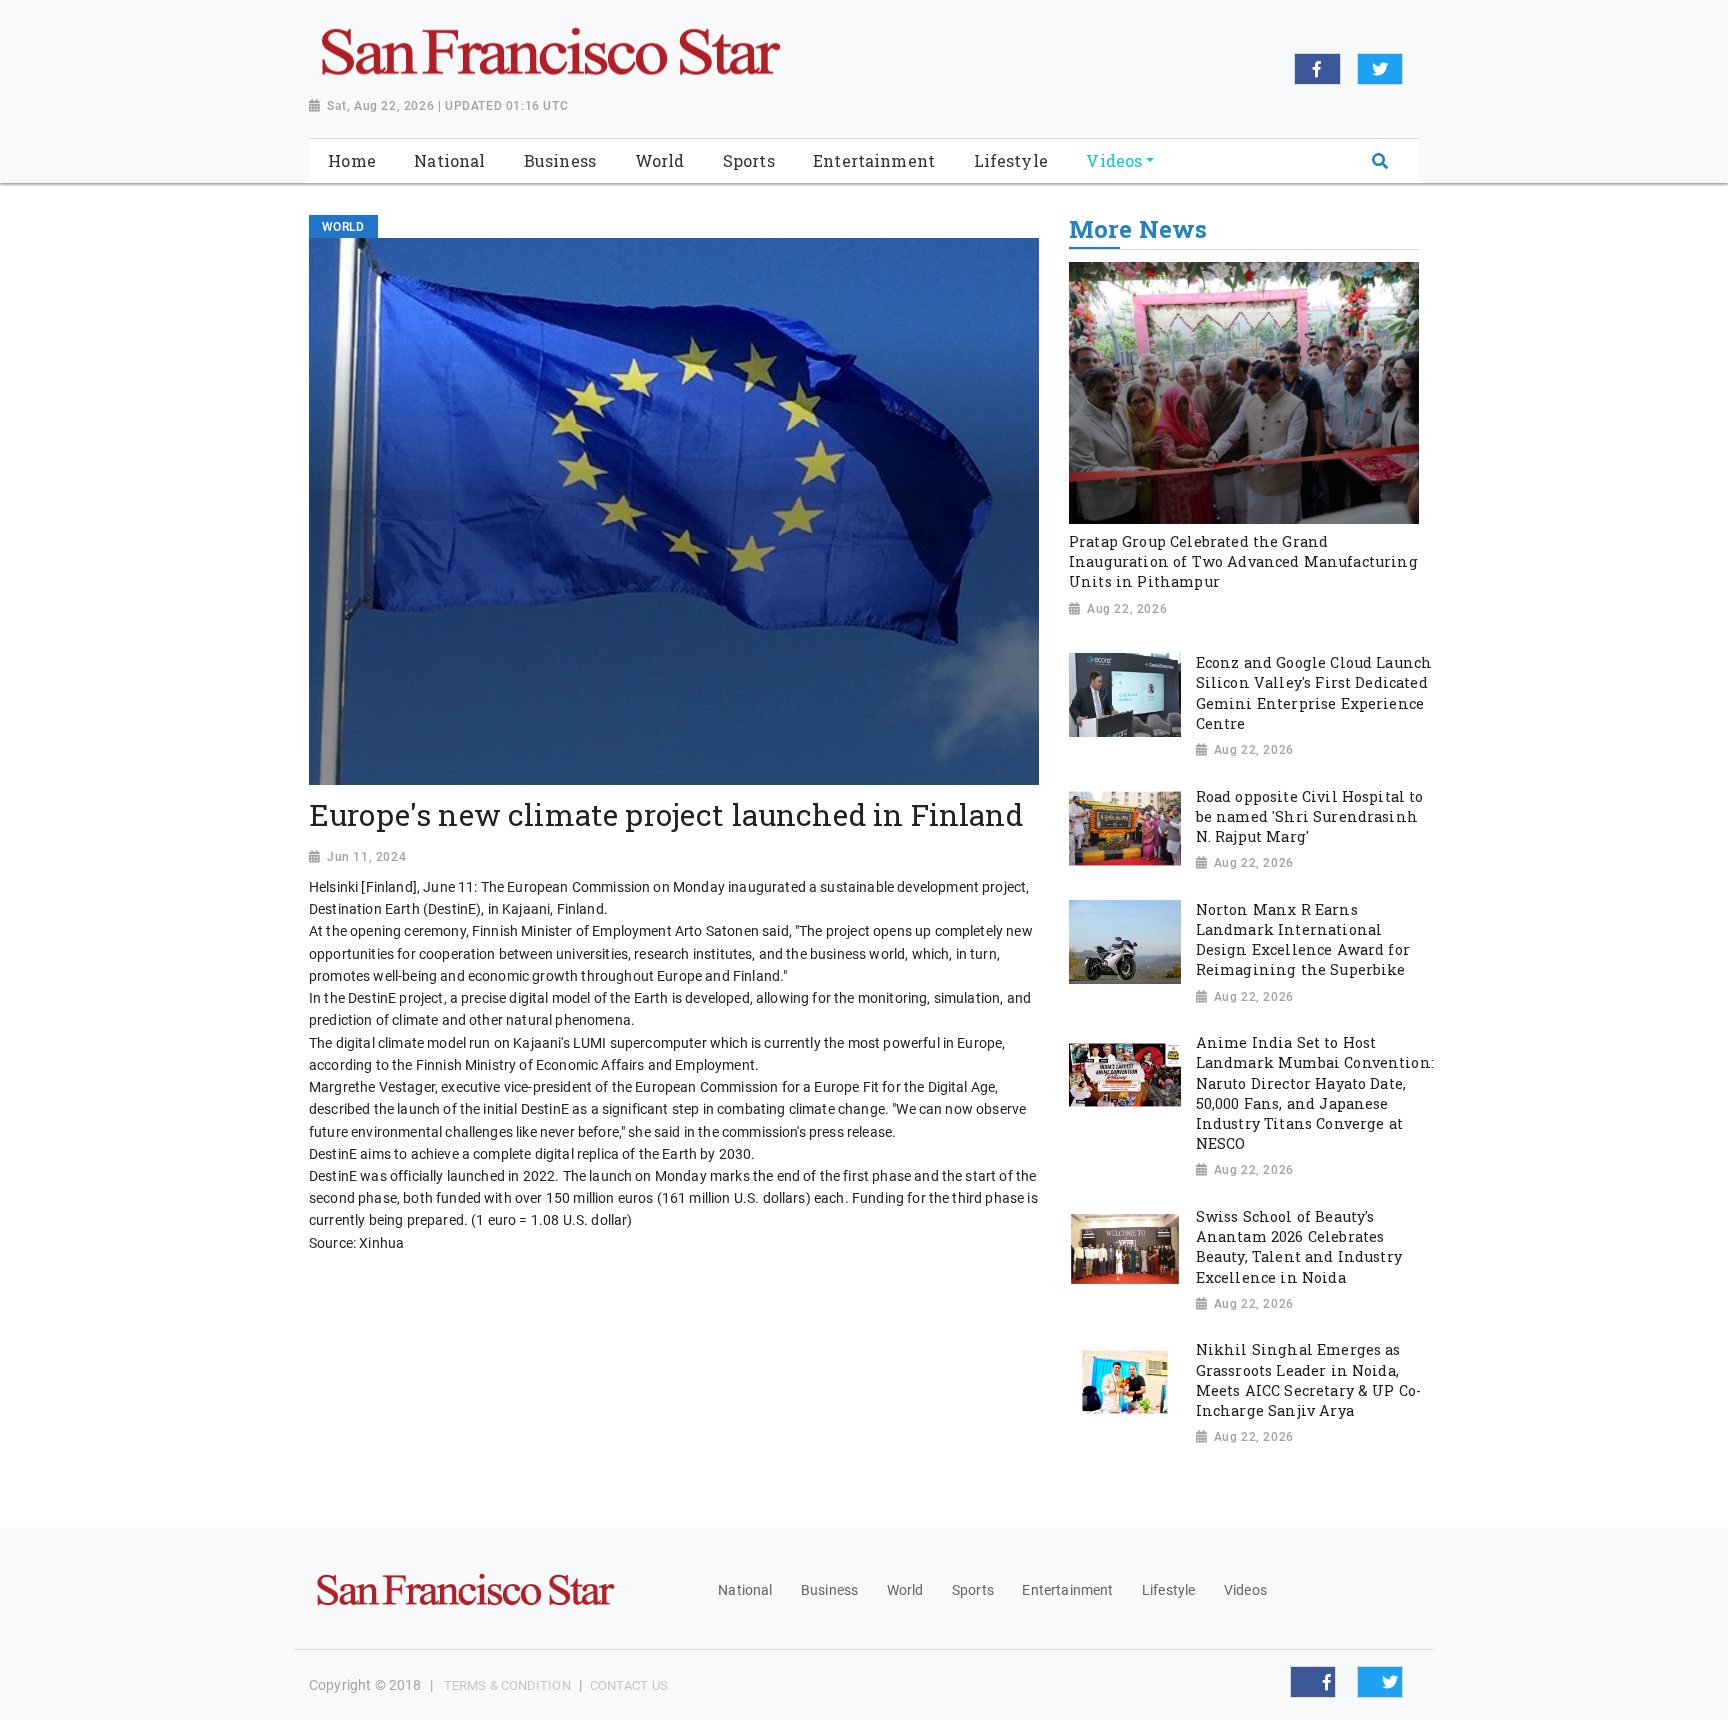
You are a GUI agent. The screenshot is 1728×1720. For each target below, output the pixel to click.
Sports (973, 1590)
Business (829, 1590)
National (745, 1590)
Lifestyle (1168, 1590)
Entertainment (1067, 1590)
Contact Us (629, 1685)
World (905, 1590)
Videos (1245, 1590)
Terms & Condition (507, 1685)
